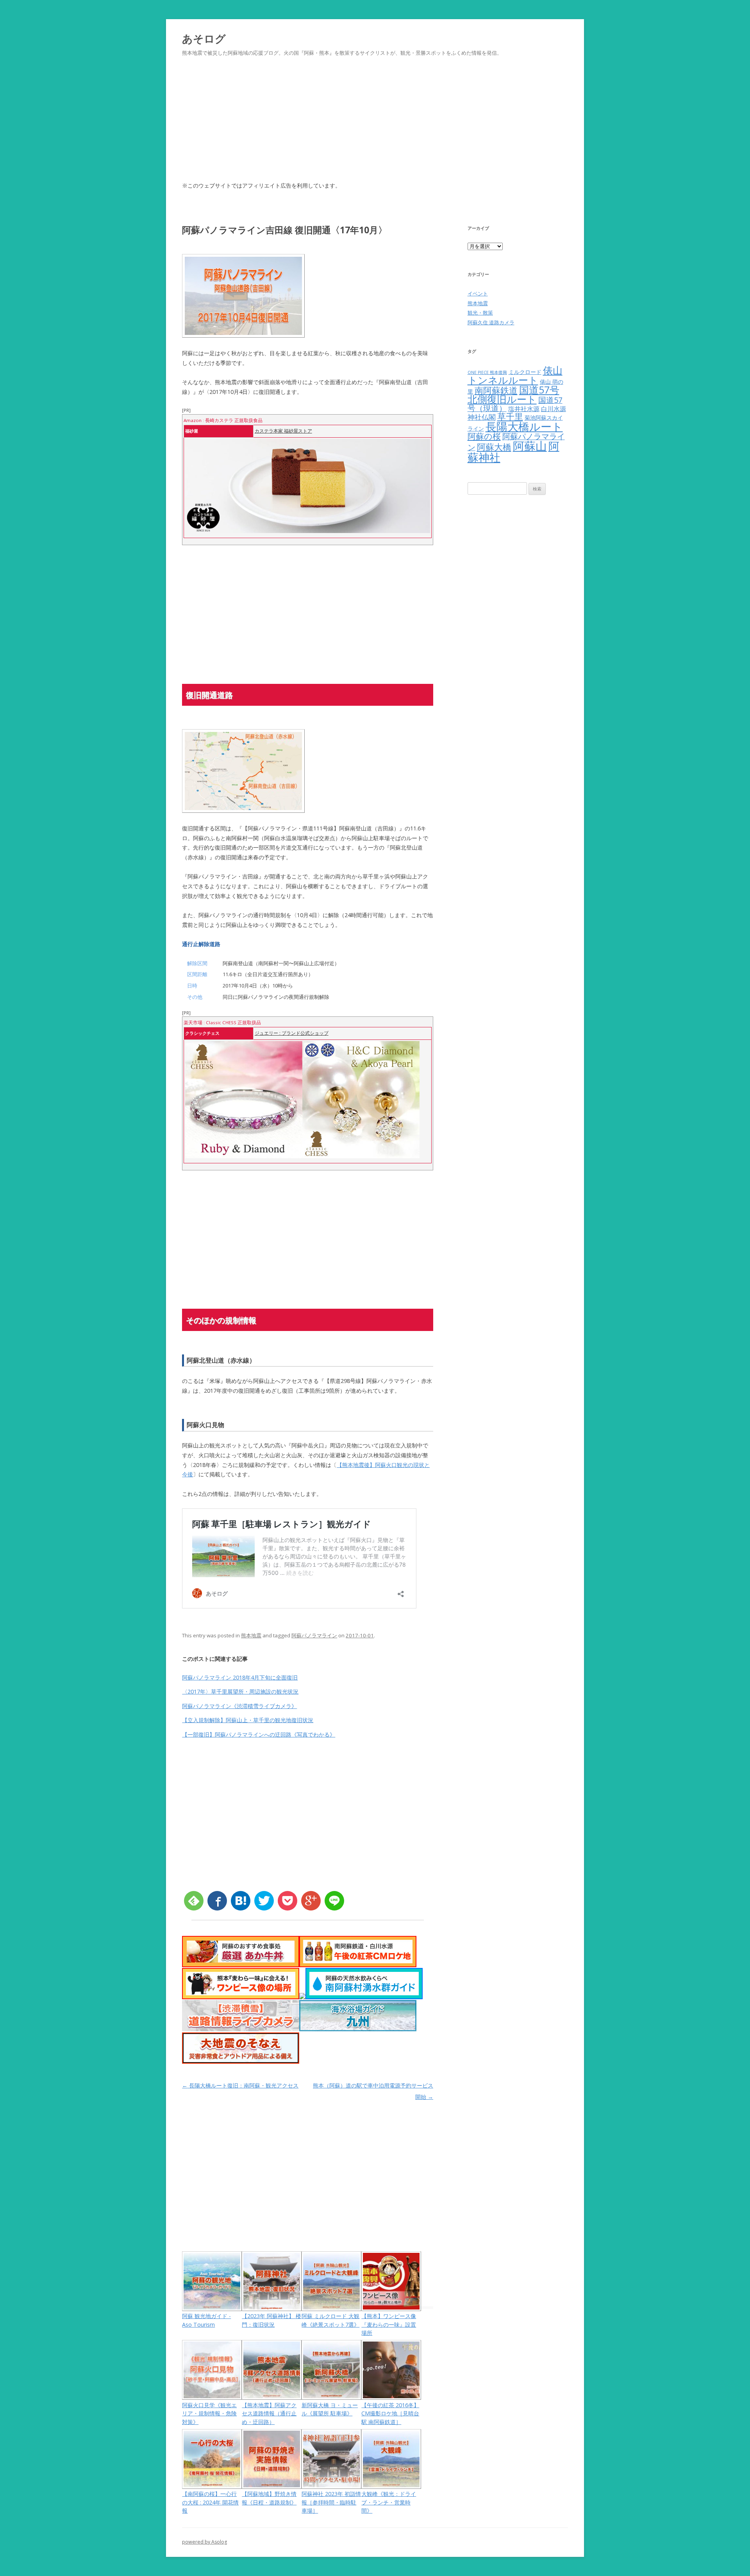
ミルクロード (525, 372)
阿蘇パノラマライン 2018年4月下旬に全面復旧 (240, 1677)
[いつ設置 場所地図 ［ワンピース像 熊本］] (241, 1997)
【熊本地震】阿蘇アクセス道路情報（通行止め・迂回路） (269, 2413)
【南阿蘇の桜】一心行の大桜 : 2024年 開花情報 (210, 2502)
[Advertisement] (375, 128)
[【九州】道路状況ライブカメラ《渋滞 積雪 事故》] (241, 2029)
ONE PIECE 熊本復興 (487, 372)
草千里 (510, 416)
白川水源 (554, 409)
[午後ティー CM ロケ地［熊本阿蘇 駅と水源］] (358, 1965)
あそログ (204, 38)
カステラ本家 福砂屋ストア (283, 431)
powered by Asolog (204, 2542)
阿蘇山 (530, 446)
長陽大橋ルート (524, 426)
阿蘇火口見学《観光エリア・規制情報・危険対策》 (209, 2413)
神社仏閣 (482, 417)
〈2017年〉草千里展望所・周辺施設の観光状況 (240, 1691)
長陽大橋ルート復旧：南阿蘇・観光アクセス (240, 2085)
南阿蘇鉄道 (496, 390)
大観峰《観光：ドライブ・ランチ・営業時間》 (389, 2502)
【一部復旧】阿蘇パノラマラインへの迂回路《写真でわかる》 (259, 1734)
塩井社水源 (524, 409)
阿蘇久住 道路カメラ (491, 322)
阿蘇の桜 (484, 436)
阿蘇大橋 (494, 447)
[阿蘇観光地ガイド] (302, 1997)
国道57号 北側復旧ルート (513, 395)
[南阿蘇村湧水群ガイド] (364, 1997)
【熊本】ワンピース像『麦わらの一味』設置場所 (389, 2324)
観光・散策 (480, 313)
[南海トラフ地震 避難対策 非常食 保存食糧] (241, 2062)
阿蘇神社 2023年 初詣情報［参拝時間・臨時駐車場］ (331, 2502)
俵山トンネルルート (515, 375)
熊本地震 (251, 1635)
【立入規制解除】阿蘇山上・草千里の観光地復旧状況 (248, 1720)
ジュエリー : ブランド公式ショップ (292, 1033)
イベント (478, 293)
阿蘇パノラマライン (314, 1635)
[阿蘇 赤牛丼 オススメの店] (241, 1965)
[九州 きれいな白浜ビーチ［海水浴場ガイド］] (358, 2029)
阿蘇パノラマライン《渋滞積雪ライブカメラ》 (239, 1706)
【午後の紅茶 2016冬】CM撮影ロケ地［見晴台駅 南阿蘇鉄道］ (390, 2413)
